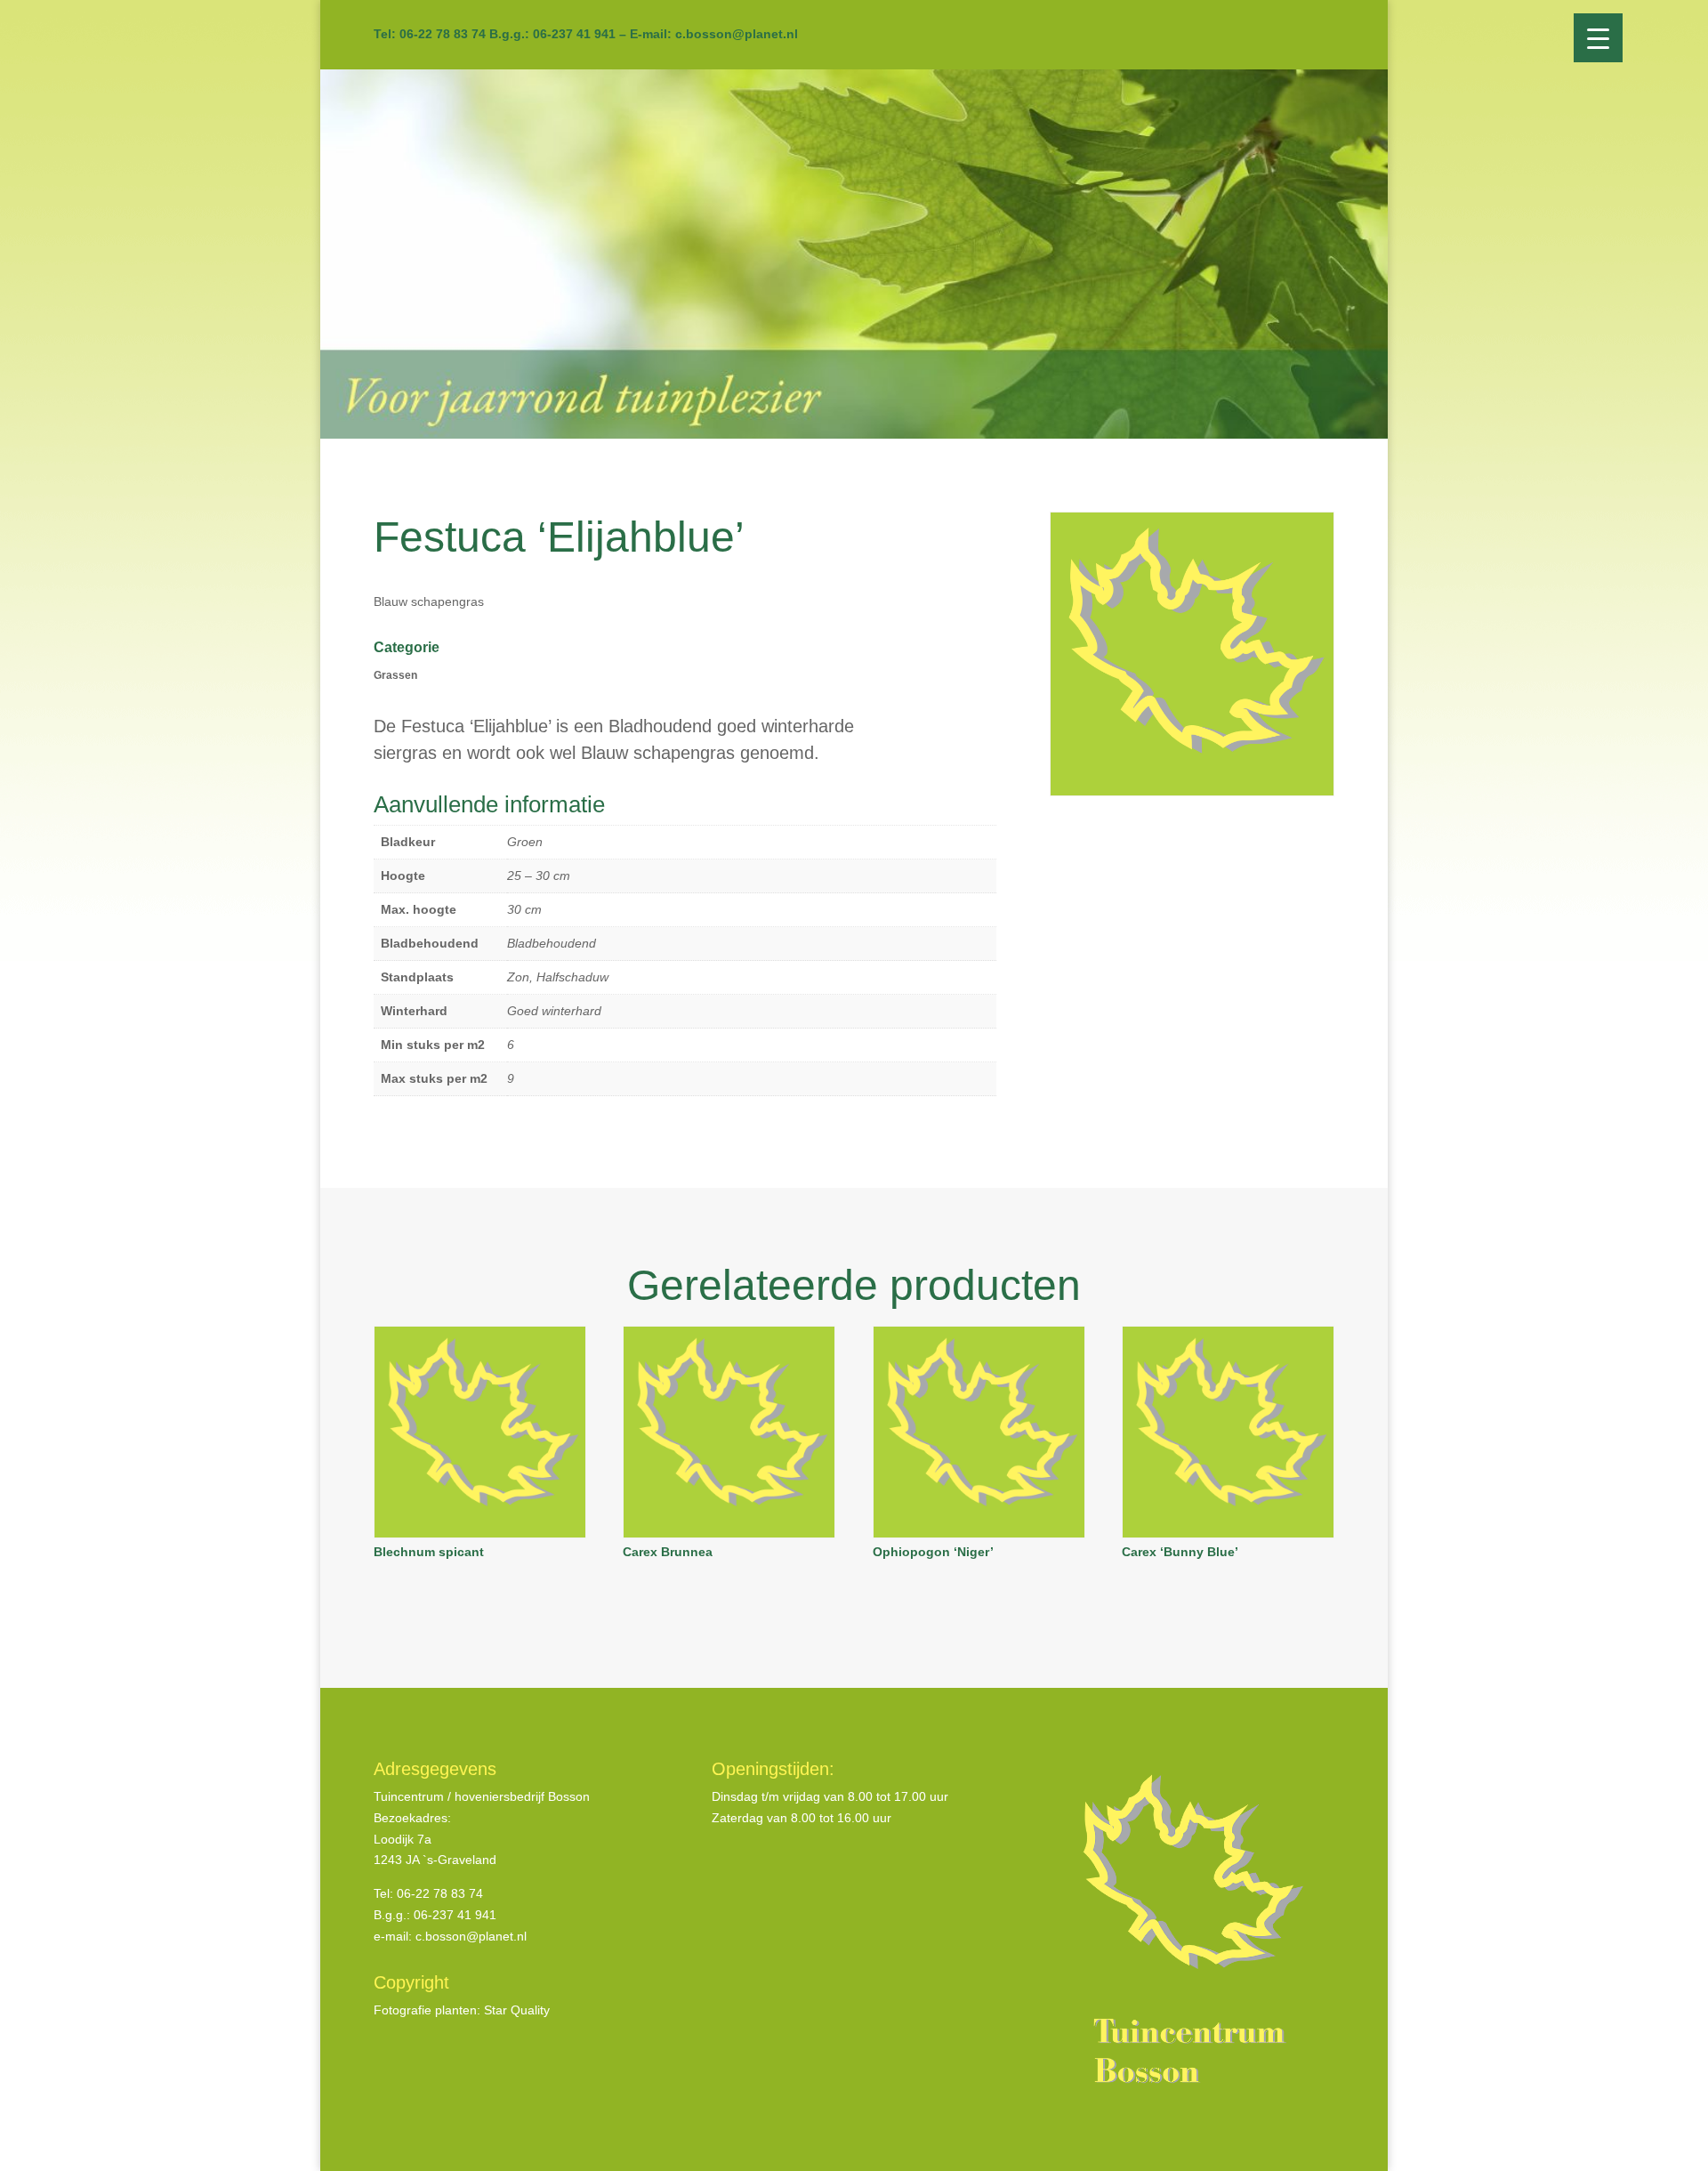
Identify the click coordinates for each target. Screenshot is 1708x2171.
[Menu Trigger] (1598, 38)
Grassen (395, 675)
